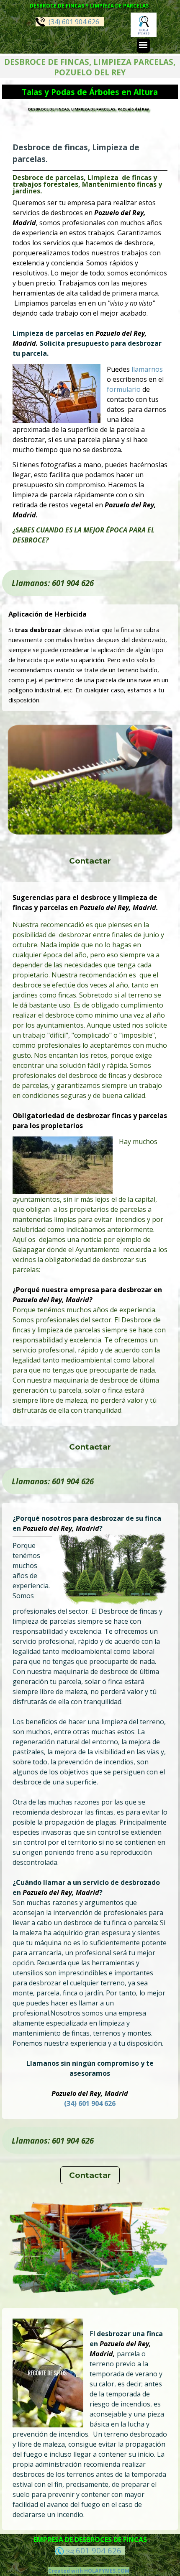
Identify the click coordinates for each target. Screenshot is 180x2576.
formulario (125, 389)
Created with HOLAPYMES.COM (89, 2571)
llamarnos (147, 369)
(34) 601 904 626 (72, 22)
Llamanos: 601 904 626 (53, 583)
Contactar (90, 861)
